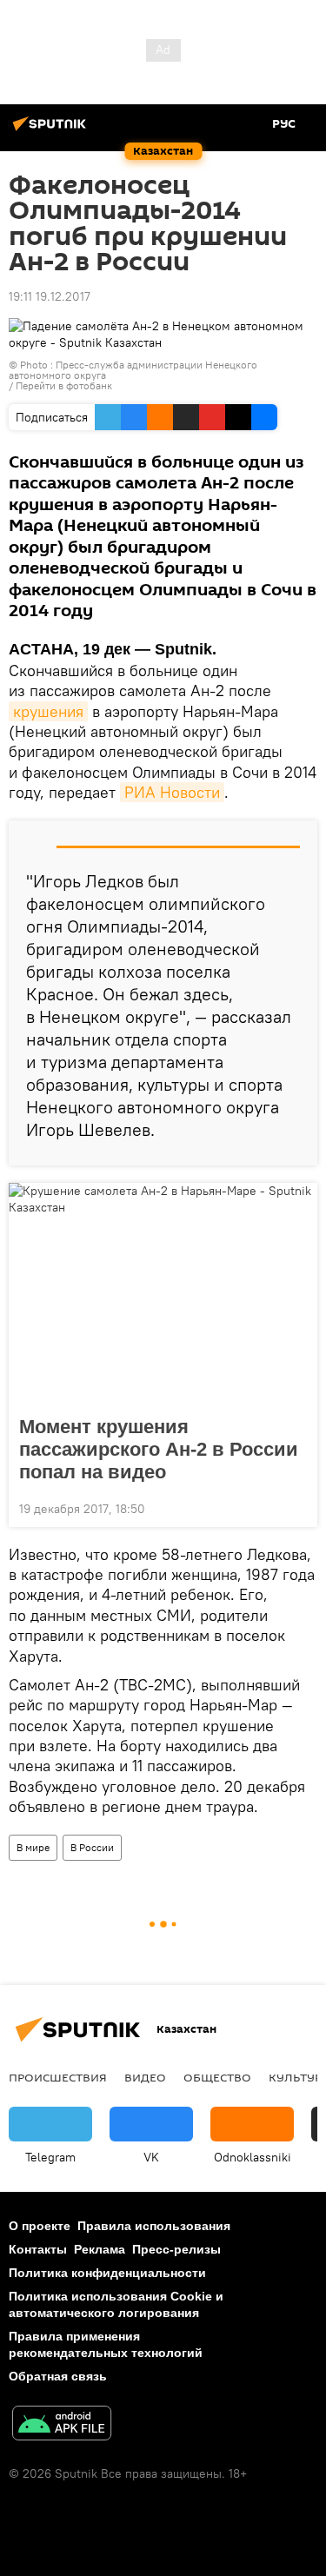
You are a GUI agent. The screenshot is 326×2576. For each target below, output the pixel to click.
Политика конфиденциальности (107, 2273)
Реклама (100, 2249)
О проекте (40, 2226)
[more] (297, 1507)
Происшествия (58, 2077)
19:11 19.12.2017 (50, 296)
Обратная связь (58, 2376)
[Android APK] (62, 2425)
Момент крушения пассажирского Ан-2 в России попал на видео (159, 1449)
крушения (48, 711)
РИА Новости (172, 792)
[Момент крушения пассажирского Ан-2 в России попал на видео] (163, 1294)
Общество (217, 2077)
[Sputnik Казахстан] (52, 130)
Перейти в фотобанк (64, 385)
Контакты (38, 2249)
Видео (145, 2077)
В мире (33, 1847)
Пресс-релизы (176, 2249)
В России (92, 1847)
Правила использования (154, 2226)
